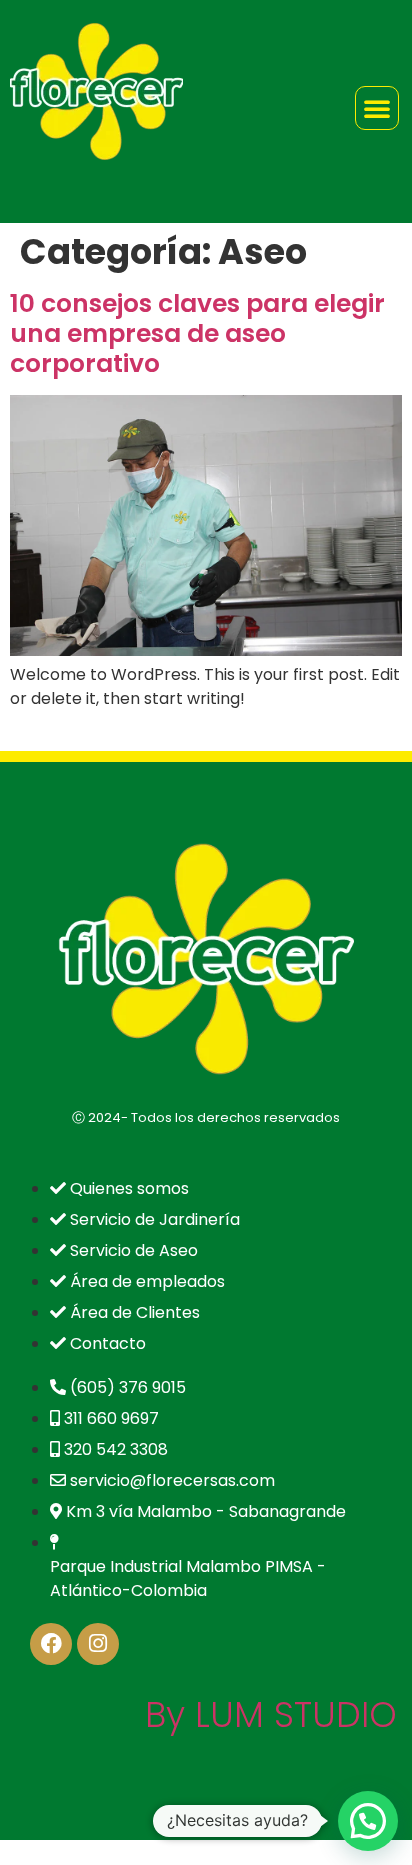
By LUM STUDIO (271, 1714)
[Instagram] (98, 1644)
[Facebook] (51, 1644)
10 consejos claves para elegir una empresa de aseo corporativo (197, 333)
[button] (368, 1821)
